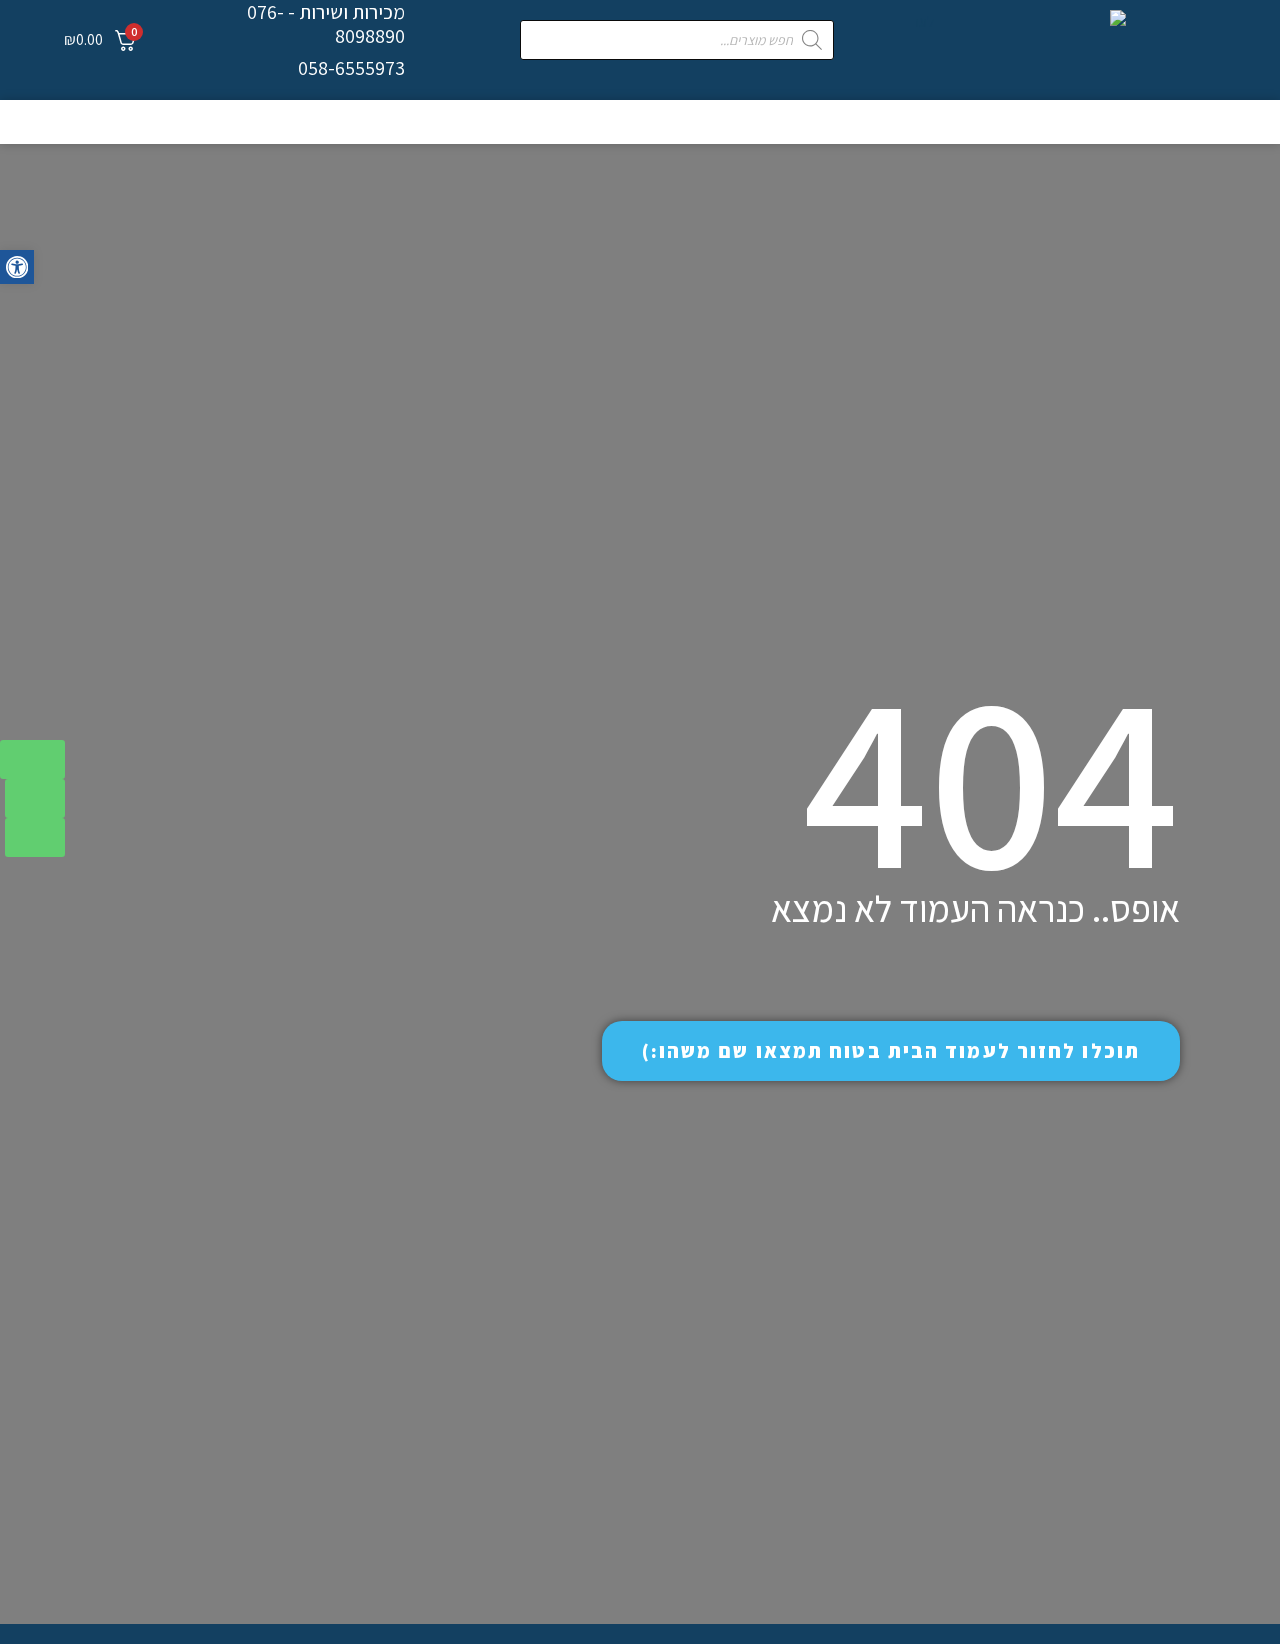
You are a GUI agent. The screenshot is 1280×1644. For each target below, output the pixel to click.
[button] (17, 267)
